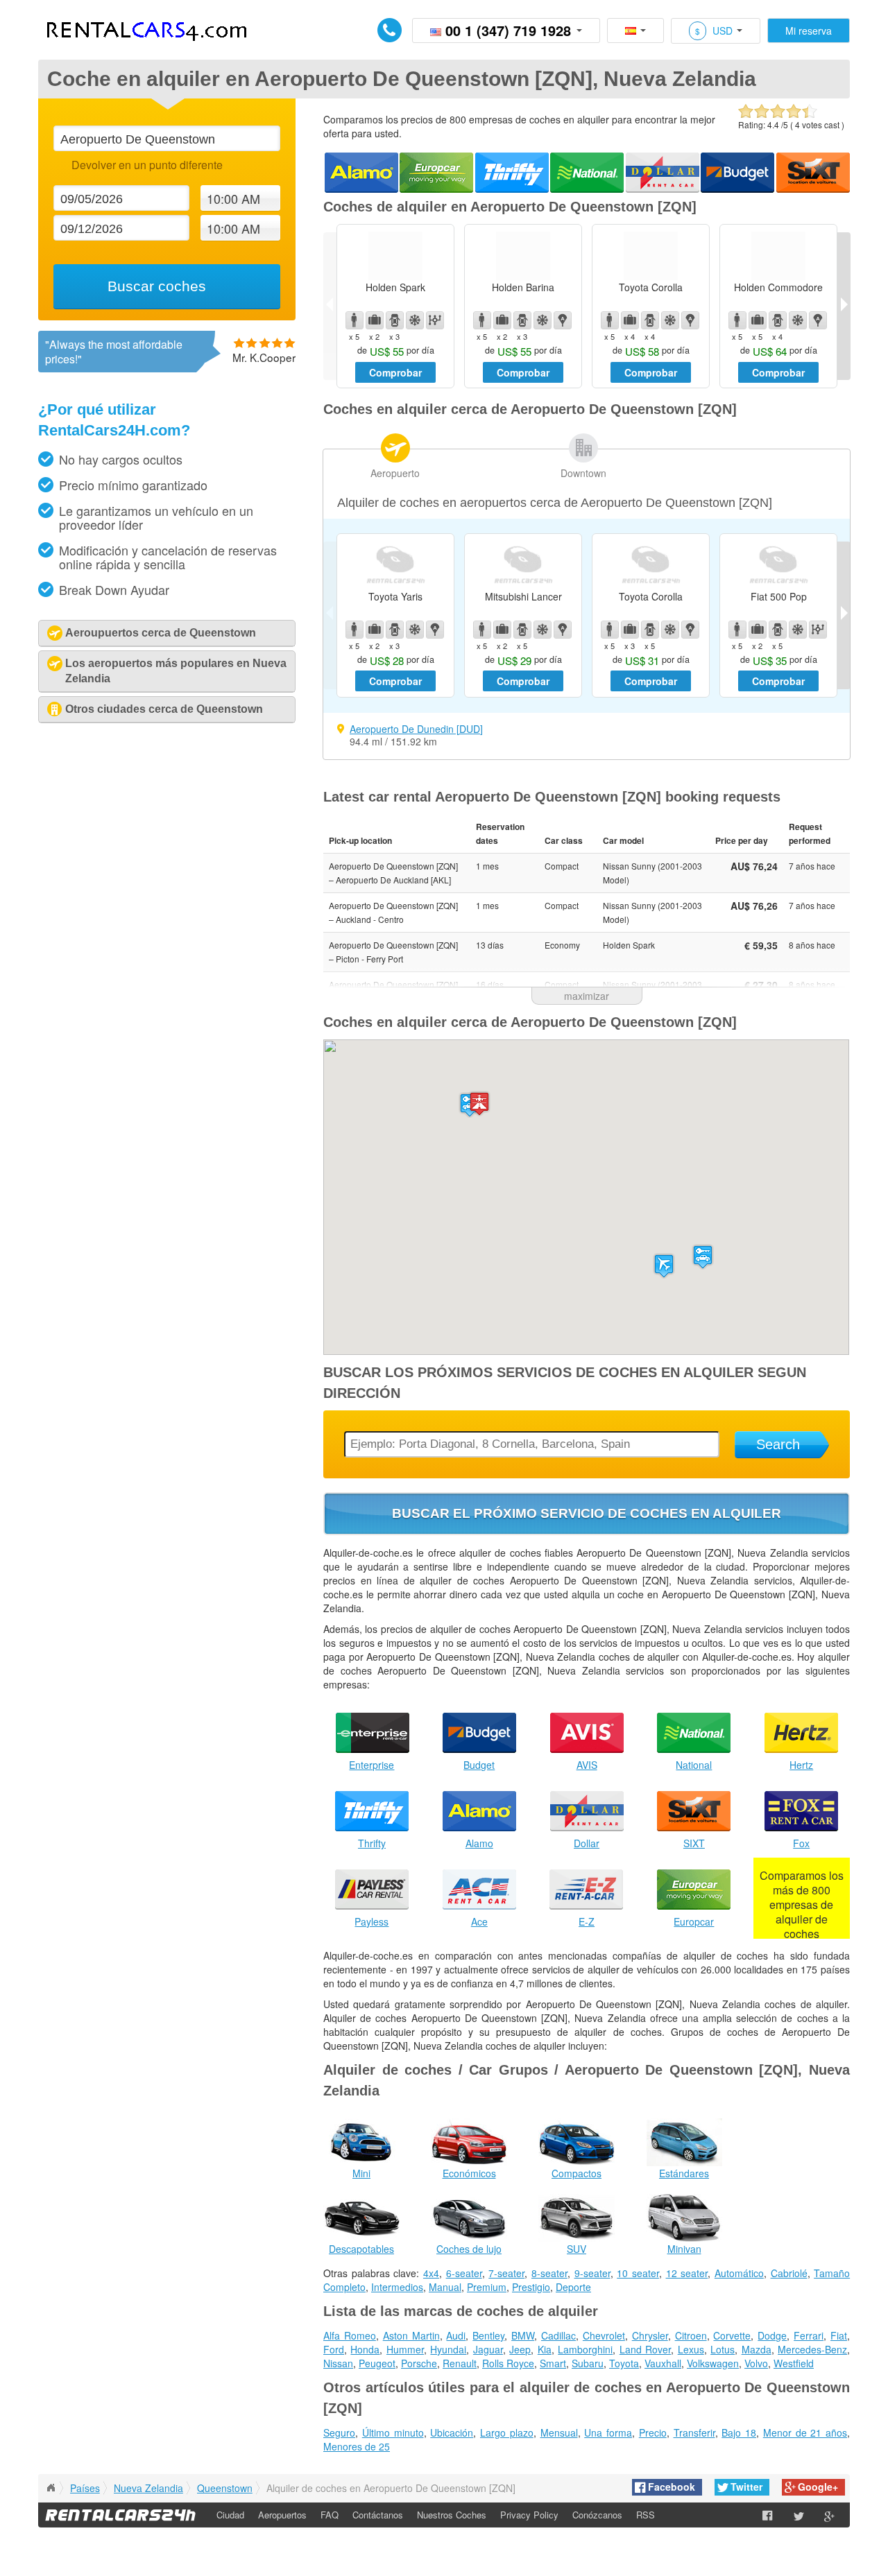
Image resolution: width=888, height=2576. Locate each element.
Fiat (839, 2335)
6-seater (464, 2273)
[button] (664, 1266)
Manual (445, 2287)
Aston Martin (411, 2335)
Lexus (691, 2349)
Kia (545, 2349)
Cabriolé (789, 2273)
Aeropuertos (282, 2515)
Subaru (588, 2363)
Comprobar (395, 372)
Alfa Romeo (350, 2335)
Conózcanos (597, 2515)
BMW (523, 2335)
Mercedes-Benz (812, 2349)
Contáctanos (378, 2515)
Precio (653, 2432)
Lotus (723, 2349)
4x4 (431, 2273)
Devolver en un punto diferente (147, 165)
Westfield (794, 2363)
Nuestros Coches (452, 2515)
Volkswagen (713, 2363)
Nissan (338, 2363)
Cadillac (558, 2335)
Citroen (691, 2335)
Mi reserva (809, 31)
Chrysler (650, 2335)
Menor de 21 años (805, 2432)
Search (778, 1444)
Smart (553, 2363)
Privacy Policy (529, 2515)
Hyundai (448, 2349)
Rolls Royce (508, 2363)
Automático (739, 2273)
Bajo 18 (739, 2432)
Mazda (757, 2349)
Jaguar (488, 2349)
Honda (365, 2349)
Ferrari (809, 2335)
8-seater (549, 2273)
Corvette (732, 2335)
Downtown (583, 473)
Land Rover (645, 2349)
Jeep (520, 2349)
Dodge (772, 2335)
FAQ (330, 2515)
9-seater (592, 2273)
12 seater (687, 2273)
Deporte (573, 2287)
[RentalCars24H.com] (51, 2488)
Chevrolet (604, 2335)
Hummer (405, 2349)
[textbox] (166, 138)
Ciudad (230, 2515)
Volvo (756, 2363)
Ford (334, 2349)
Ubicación (452, 2432)
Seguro (339, 2432)
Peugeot (377, 2363)
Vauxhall (663, 2363)
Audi (456, 2335)
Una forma (608, 2432)
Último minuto (393, 2432)
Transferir (694, 2432)
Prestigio (531, 2287)
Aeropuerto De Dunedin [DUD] (416, 729)
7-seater (506, 2273)
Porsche (419, 2363)
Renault (460, 2363)
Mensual (559, 2432)
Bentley (488, 2335)
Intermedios (397, 2287)
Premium (487, 2287)
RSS (646, 2515)
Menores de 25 (357, 2446)
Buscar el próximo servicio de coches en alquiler (587, 1513)
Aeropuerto (395, 473)
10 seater (638, 2273)
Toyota (624, 2363)
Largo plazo (507, 2432)
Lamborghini (585, 2349)
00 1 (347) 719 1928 (508, 30)
